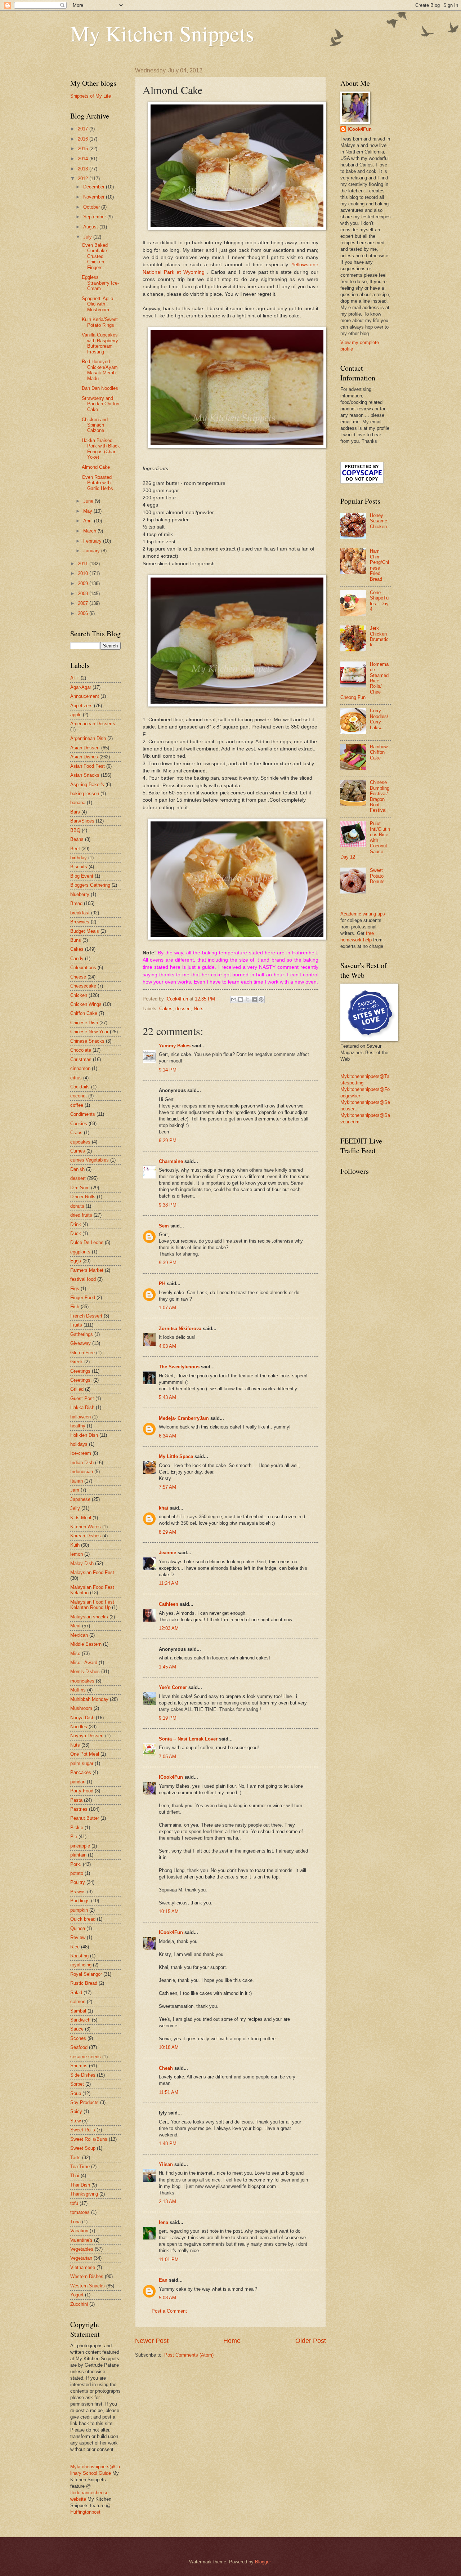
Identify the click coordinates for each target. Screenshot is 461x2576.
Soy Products (84, 2102)
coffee (77, 1105)
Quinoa (78, 1928)
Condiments (83, 1114)
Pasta (76, 1800)
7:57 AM (167, 1487)
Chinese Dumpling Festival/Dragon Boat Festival (380, 796)
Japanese (80, 1499)
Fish (75, 1307)
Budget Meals (85, 931)
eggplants (80, 1252)
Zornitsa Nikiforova (180, 1329)
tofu (74, 2203)
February (93, 541)
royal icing (81, 1965)
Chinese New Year (89, 1032)
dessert (183, 1009)
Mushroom (81, 1708)
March (90, 531)
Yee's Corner (173, 1687)
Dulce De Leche (87, 1242)
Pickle (77, 1828)
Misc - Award (84, 1663)
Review (78, 1937)
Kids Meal (81, 1518)
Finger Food (83, 1298)
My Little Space (176, 1456)
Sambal (78, 2011)
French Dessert (86, 1316)
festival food (83, 1279)
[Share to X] (247, 999)
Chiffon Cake (84, 1013)
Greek (77, 1362)
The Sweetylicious (179, 1367)
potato (77, 1873)
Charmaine (171, 1161)
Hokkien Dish (84, 1435)
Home (232, 2341)
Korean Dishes (86, 1536)
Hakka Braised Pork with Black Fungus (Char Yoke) (101, 449)
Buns (76, 940)
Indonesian (82, 1472)
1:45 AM (167, 1667)
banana (78, 803)
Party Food (82, 1791)
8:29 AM (167, 1532)
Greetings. (81, 1380)
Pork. (76, 1864)
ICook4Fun (171, 1777)
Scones (78, 2038)
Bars (75, 812)
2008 (84, 594)
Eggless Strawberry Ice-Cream (100, 283)
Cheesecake (83, 986)
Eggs (76, 1261)
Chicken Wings (86, 1004)
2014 (84, 159)
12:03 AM (169, 1628)
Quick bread (83, 1919)
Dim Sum (80, 1188)
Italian (77, 1481)
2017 (84, 129)
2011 (84, 564)
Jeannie (167, 1553)
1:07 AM (167, 1308)
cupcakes (80, 1142)
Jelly (75, 1508)
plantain (78, 1855)
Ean (163, 2280)
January (92, 551)
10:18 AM (169, 2047)
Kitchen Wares (86, 1527)
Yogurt (77, 2295)
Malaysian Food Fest (92, 1572)
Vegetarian (81, 2258)
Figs (75, 1289)
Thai (75, 2176)
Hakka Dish (82, 1407)
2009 (84, 583)
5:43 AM (167, 1397)
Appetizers (81, 706)
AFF (75, 678)
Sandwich (80, 2020)
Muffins (78, 1690)
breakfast (80, 913)
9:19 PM (168, 1718)
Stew (75, 2121)
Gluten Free (82, 1353)
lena (164, 2222)
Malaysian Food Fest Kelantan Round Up (92, 1605)
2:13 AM (167, 2201)
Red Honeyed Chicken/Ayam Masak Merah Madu (100, 370)
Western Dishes (87, 2276)
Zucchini (79, 2304)
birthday (79, 858)
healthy (78, 1426)
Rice (75, 1947)
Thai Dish (80, 2185)
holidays (79, 1444)
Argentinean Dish (88, 738)
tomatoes (80, 2212)
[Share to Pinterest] (261, 999)
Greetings (80, 1371)
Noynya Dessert (87, 1736)
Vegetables (82, 2249)
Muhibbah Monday (89, 1699)
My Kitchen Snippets (162, 33)
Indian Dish (82, 1463)
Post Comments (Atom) (189, 2355)
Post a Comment (169, 2311)
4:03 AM (167, 1346)
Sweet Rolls (83, 2130)
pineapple (80, 1846)
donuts (77, 1206)
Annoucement (85, 696)
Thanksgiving (84, 2194)
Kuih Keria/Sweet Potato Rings (100, 322)
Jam (75, 1490)
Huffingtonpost (85, 2512)
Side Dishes (83, 2075)
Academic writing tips (363, 914)
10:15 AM (169, 1911)
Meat (75, 1626)
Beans (77, 839)
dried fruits (81, 1215)
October (92, 207)
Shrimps (79, 2066)
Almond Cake (96, 467)
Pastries (79, 1809)
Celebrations (83, 968)
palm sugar (82, 1763)
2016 (84, 139)
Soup (76, 2093)
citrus (76, 1078)
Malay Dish (82, 1563)
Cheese (78, 977)
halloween (80, 1417)
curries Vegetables (89, 1160)
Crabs (76, 1133)
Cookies (79, 1124)
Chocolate (81, 1050)
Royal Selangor (86, 1974)
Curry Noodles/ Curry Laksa (379, 719)
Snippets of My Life (91, 96)
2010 (84, 573)
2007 (84, 603)
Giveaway (80, 1343)
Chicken (79, 995)
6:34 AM (167, 1436)
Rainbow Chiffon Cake (379, 752)
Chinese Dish (84, 1023)
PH (162, 1283)
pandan (78, 1782)
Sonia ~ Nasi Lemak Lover (188, 1739)
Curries (78, 1151)
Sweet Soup (83, 2148)
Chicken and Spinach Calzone (95, 425)
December (95, 187)
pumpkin (79, 1910)
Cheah (166, 2068)
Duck (76, 1233)
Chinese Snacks (87, 1041)
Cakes (166, 1009)
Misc (75, 1654)
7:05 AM (167, 1757)
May (88, 511)
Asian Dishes (84, 757)
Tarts (75, 2158)
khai (164, 1508)
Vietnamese (83, 2267)
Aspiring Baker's (87, 785)
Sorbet (77, 2084)
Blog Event (82, 876)
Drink (76, 1224)
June (89, 501)
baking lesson (85, 794)
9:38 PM (168, 1205)
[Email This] (234, 999)
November (95, 197)
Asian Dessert (85, 748)
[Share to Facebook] (254, 999)
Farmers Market (87, 1270)
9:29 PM (168, 1140)
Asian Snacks (85, 775)
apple (76, 715)
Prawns (78, 1892)
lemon (77, 1554)
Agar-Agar (81, 687)
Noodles (79, 1727)
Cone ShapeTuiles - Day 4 (380, 601)
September (95, 217)
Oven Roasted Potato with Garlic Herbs (97, 483)
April (89, 521)
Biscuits (79, 867)
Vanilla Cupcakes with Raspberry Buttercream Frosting (100, 343)
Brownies (80, 922)
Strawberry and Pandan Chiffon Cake (100, 404)
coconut (79, 1096)
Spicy (76, 2111)
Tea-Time (80, 2167)
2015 (84, 149)
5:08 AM (167, 2298)
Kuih (75, 1545)
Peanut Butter (85, 1818)
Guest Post (82, 1398)
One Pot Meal (85, 1754)
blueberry (80, 894)
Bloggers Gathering (90, 885)
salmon (78, 2002)
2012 (84, 179)
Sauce (77, 2029)
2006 (84, 613)
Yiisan (166, 2164)
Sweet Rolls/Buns (89, 2139)
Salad (76, 1993)
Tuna (75, 2222)
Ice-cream (81, 1453)
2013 (84, 169)
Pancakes (81, 1772)
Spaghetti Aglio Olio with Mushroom (97, 304)
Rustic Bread (84, 1983)
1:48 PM (168, 2143)
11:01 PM (169, 2259)
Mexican (79, 1635)
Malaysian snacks (89, 1617)
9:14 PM (168, 1070)
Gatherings (82, 1334)
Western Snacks (88, 2286)
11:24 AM (169, 1583)
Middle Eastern (86, 1644)
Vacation (79, 2231)
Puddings (80, 1901)
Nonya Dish (82, 1718)
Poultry (78, 1882)
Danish (77, 1169)
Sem (164, 1226)
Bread (76, 903)
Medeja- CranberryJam (184, 1418)
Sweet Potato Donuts (377, 876)
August (91, 227)
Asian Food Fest (88, 766)
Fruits (76, 1325)
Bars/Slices (82, 821)
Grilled (77, 1389)
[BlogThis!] (241, 999)
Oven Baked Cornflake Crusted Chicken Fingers (95, 256)
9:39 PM (168, 1263)
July (88, 237)
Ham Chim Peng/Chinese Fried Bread (379, 565)
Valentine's (81, 2240)
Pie (74, 1837)
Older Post (311, 2341)
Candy (77, 959)
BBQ (75, 830)
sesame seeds (86, 2057)
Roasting (79, 1956)
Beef (75, 849)
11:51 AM (169, 2092)
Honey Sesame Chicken (379, 521)
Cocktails (80, 1087)
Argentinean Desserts (93, 724)
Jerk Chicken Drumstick (379, 636)
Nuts (199, 1009)
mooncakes (82, 1681)
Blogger (263, 2562)
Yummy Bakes (175, 1046)
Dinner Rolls (83, 1197)
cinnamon (80, 1068)
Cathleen (169, 1604)
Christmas (81, 1059)
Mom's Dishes (85, 1672)
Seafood (79, 2047)
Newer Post (152, 2341)
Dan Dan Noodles (100, 388)
